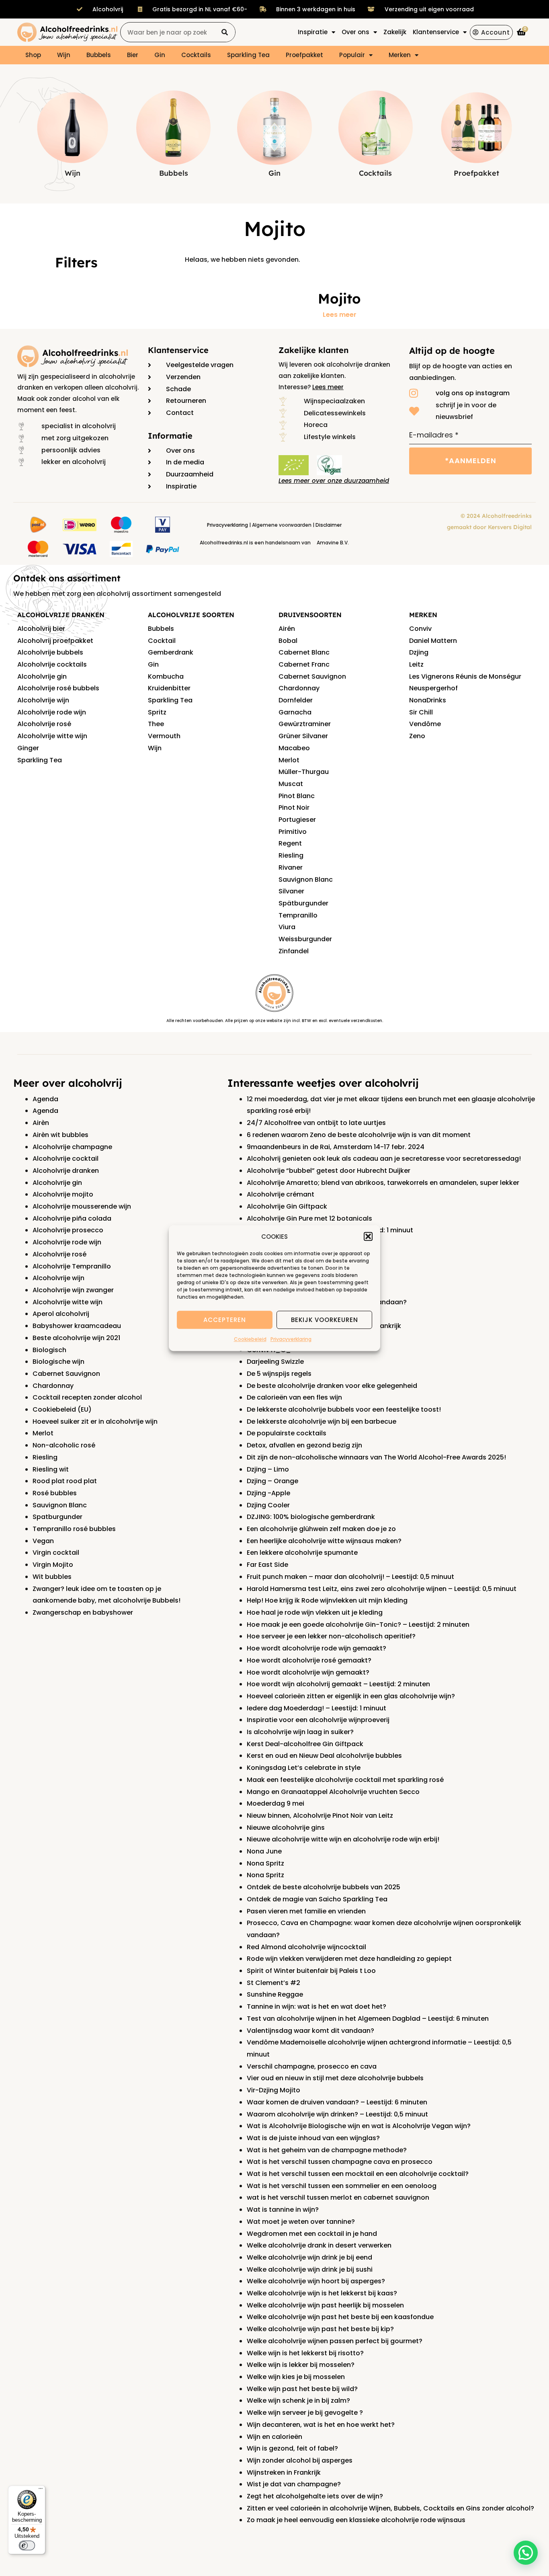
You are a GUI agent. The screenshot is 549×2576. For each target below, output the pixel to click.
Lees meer (340, 315)
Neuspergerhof (433, 688)
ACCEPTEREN (225, 1320)
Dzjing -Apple (268, 1493)
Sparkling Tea (248, 55)
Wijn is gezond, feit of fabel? (292, 2448)
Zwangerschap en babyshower (83, 1612)
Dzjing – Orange (272, 1481)
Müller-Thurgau (304, 772)
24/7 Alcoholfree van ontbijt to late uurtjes (316, 1123)
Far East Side (267, 1565)
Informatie (170, 436)
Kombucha (166, 676)
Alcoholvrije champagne (72, 1147)
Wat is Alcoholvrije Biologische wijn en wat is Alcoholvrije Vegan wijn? (359, 2126)
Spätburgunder (303, 903)
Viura (287, 927)
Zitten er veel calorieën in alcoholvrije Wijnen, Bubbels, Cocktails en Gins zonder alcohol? (390, 2508)
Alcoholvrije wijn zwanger (73, 1290)
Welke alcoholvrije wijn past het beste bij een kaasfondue (340, 2317)
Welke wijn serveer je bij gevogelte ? (305, 2413)
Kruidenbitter (169, 688)
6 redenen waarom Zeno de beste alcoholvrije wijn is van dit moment (359, 1135)
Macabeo (294, 748)
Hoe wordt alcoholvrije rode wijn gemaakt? (316, 1648)
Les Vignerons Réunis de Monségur (465, 676)
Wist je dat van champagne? (294, 2484)
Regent (290, 843)
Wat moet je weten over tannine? (301, 2222)
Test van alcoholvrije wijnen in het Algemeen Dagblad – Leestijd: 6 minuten (368, 2019)
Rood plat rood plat (65, 1481)
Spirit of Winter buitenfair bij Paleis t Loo (311, 1971)
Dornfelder (296, 700)
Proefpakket (304, 55)
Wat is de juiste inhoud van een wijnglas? (313, 2138)
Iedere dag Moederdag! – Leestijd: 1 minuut (316, 1708)
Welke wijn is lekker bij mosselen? (301, 2365)
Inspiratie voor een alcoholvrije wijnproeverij (318, 1720)
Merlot (289, 760)
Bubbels (99, 55)
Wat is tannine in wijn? (283, 2210)
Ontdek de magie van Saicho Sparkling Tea (317, 1899)
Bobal (288, 641)
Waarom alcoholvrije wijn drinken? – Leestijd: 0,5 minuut (337, 2114)
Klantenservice (178, 350)
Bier (133, 55)
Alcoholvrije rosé (44, 724)
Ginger (28, 748)
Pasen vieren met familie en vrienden (306, 1911)
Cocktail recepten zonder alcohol (87, 1397)
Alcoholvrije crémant (281, 1194)
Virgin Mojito (53, 1565)
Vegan (43, 1541)
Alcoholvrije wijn (43, 700)
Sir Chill (421, 712)
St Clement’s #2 (273, 1983)
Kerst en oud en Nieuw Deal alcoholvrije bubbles (324, 1756)
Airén (287, 629)
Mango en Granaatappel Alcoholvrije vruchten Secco (333, 1792)
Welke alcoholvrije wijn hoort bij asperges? (316, 2281)
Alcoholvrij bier (41, 629)
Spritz (157, 712)
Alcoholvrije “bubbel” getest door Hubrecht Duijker (329, 1171)
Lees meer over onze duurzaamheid (334, 481)
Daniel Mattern (433, 641)
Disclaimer (329, 525)
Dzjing (419, 652)
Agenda (45, 1099)
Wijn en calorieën (274, 2437)
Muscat (291, 784)
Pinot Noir (294, 808)
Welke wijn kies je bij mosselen (296, 2377)
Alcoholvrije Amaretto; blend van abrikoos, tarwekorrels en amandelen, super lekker (383, 1183)
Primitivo (293, 832)
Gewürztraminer (305, 724)
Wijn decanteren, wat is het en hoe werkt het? (321, 2425)
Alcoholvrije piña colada (72, 1218)
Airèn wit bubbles (60, 1135)
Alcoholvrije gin (42, 676)
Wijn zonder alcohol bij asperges (300, 2460)
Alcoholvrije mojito (63, 1194)
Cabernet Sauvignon (312, 676)
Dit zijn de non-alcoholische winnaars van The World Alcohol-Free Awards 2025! (376, 1457)
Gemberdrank (171, 652)
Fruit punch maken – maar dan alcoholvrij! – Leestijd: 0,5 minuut (350, 1577)
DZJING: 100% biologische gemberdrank (311, 1517)
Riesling (291, 855)
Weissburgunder (305, 939)
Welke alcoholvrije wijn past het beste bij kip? (320, 2329)
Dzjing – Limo (268, 1469)
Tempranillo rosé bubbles (74, 1529)
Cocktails (196, 55)
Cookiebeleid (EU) (62, 1409)
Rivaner (291, 867)
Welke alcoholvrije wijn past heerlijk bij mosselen (325, 2305)
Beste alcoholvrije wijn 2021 (76, 1338)
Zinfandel (294, 951)
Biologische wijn (58, 1362)
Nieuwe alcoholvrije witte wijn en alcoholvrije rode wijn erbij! (343, 1839)
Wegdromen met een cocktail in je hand (312, 2234)
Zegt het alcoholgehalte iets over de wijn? (315, 2496)
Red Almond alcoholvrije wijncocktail (306, 1947)
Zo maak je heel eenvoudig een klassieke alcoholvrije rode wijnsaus (356, 2520)
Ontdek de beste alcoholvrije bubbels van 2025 (324, 1887)
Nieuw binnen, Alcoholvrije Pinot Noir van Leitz (320, 1816)
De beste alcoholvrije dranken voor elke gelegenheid (332, 1386)
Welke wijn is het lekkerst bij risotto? (305, 2353)
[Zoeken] (225, 32)
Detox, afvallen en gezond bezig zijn (304, 1445)
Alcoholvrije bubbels (50, 652)
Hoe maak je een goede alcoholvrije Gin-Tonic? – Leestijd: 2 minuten (358, 1625)
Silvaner (291, 891)
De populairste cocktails (287, 1433)
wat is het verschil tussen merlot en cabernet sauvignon (338, 2197)
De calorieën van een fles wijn (294, 1397)
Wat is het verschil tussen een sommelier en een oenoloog (342, 2186)
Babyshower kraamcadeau (77, 1326)
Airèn (41, 1123)
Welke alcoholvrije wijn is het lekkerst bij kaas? (322, 2293)
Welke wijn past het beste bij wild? (302, 2389)
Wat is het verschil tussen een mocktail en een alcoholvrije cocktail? (358, 2174)
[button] (368, 1237)
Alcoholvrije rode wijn (52, 712)
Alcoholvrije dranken (66, 1171)
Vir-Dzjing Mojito (273, 2090)
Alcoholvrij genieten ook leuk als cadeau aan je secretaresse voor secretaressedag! (384, 1159)
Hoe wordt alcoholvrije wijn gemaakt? (308, 1672)
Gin (160, 55)
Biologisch (49, 1350)
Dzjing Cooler (268, 1505)
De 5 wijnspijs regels (279, 1374)
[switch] (27, 2545)
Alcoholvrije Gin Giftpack (287, 1206)
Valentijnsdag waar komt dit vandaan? (310, 2031)
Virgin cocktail (56, 1553)
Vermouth (164, 736)
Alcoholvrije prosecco (68, 1230)
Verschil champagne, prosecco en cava (312, 2066)
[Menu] (41, 2490)
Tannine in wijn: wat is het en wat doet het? (316, 2006)
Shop (33, 55)
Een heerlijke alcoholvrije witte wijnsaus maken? (324, 1541)
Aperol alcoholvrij (61, 1314)
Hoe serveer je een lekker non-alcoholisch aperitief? (331, 1636)
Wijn (64, 55)
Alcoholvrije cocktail (66, 1159)
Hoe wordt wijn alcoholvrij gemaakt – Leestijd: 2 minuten (338, 1684)
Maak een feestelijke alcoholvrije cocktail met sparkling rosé (345, 1780)
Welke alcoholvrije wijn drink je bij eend (309, 2257)
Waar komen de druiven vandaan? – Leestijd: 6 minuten (337, 2102)
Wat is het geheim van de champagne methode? (327, 2150)
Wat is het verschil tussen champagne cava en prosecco (340, 2162)
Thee (156, 724)
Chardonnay (299, 688)
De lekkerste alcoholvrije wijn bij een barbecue (322, 1421)
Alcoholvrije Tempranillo (72, 1266)
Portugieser (297, 820)
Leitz (416, 664)
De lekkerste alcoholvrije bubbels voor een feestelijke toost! (344, 1409)
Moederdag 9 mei (276, 1803)
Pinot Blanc (297, 796)
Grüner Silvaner (303, 736)
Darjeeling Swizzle (275, 1362)
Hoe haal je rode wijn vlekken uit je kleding (315, 1612)
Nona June (264, 1851)
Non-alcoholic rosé (64, 1445)
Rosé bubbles (55, 1493)
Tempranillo (298, 915)
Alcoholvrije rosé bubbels (58, 688)
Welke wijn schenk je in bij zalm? (298, 2401)
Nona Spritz (265, 1863)
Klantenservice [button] (436, 32)
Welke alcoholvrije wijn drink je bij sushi (310, 2269)
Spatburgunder (57, 1517)
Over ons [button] (355, 32)
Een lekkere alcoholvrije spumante (302, 1553)
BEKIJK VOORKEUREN (325, 1320)
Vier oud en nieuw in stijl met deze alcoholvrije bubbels (335, 2078)
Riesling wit (51, 1469)
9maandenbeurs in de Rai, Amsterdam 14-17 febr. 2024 (336, 1147)
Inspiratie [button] (313, 32)
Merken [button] (400, 55)
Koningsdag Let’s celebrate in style (304, 1768)
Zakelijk (395, 32)
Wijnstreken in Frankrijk (284, 2472)
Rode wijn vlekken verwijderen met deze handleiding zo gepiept (349, 1959)
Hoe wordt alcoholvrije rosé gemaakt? (309, 1660)
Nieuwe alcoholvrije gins (286, 1828)
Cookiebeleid (250, 1339)
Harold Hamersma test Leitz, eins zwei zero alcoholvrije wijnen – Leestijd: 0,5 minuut (382, 1589)
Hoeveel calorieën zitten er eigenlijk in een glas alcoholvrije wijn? (351, 1696)
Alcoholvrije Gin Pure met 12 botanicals (309, 1218)
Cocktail (162, 641)
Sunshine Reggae (275, 1994)
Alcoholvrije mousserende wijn (82, 1206)
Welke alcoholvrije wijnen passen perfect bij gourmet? (335, 2341)
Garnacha (295, 712)
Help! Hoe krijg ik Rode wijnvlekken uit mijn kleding (327, 1600)
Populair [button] (352, 55)
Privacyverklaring (291, 1339)
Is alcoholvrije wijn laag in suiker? (300, 1732)
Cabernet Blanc (304, 652)
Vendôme (425, 724)
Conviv (420, 629)
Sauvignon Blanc (306, 880)
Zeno (417, 736)
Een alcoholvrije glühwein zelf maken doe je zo (321, 1529)
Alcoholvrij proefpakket (55, 641)
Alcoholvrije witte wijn (52, 736)
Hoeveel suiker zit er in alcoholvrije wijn (95, 1421)
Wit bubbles (52, 1577)
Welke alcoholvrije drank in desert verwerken (319, 2245)
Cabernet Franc (304, 664)
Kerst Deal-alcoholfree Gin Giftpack (305, 1744)
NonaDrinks (428, 700)
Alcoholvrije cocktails (52, 664)
